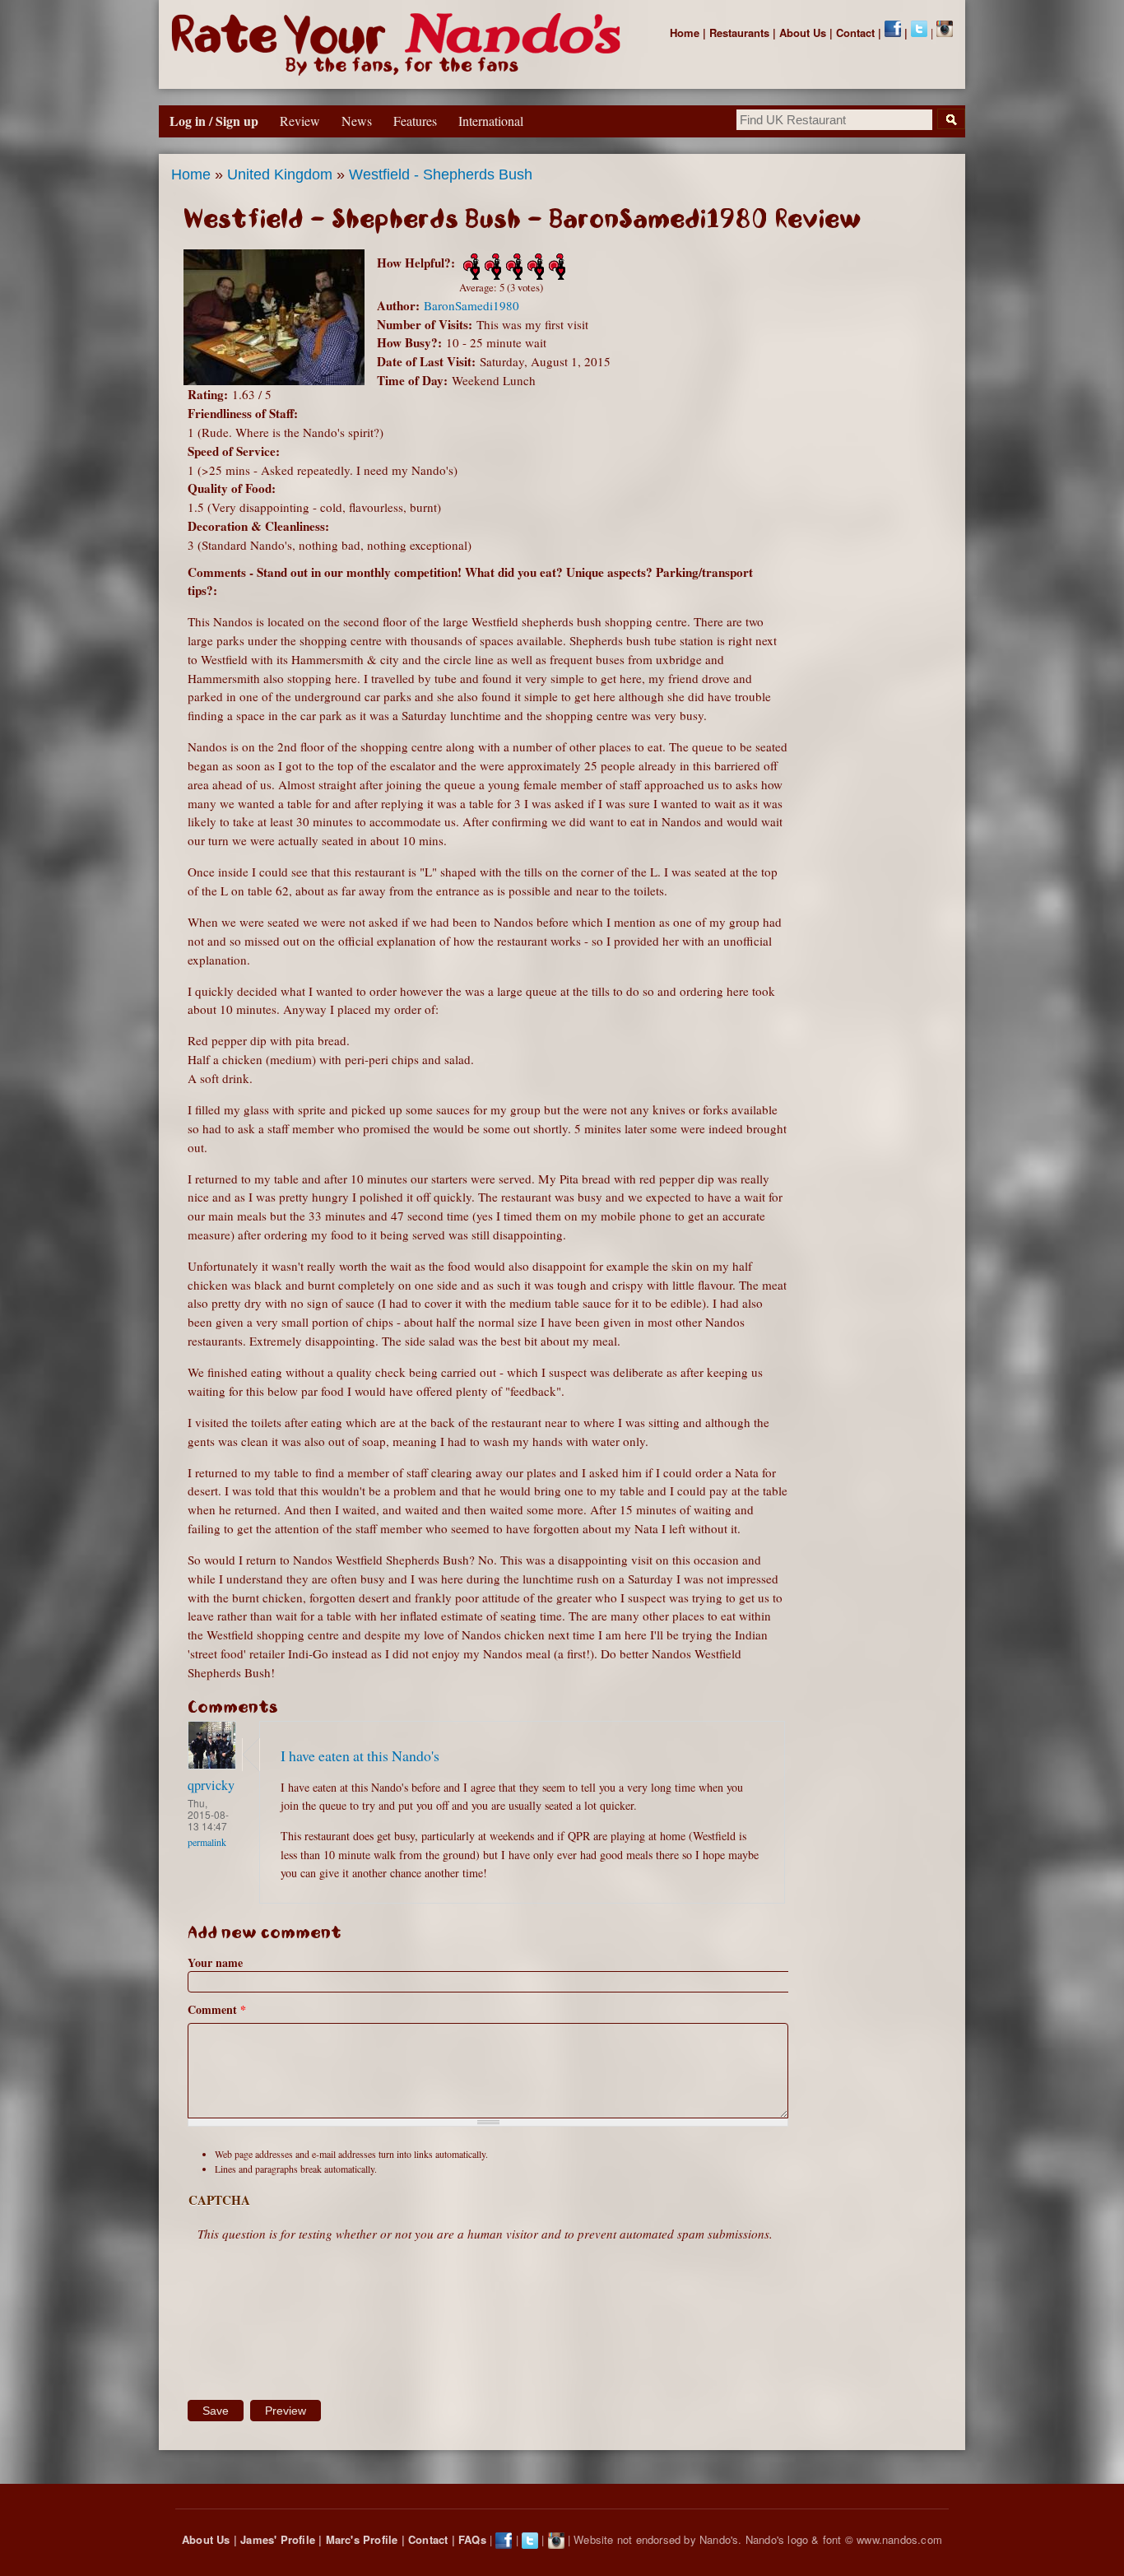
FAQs (472, 2539)
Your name (215, 1962)
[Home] (399, 44)
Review (300, 121)
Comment (217, 2009)
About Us (803, 33)
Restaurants (739, 33)
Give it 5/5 (555, 267)
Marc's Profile (362, 2539)
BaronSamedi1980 (471, 305)
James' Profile (278, 2539)
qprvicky (211, 1785)
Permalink (207, 1842)
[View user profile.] (212, 1765)
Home (685, 33)
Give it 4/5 (534, 267)
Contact (855, 33)
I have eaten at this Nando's (360, 1755)
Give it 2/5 (491, 267)
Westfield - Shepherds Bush (441, 174)
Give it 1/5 (470, 267)
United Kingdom (280, 174)
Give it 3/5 (513, 267)
